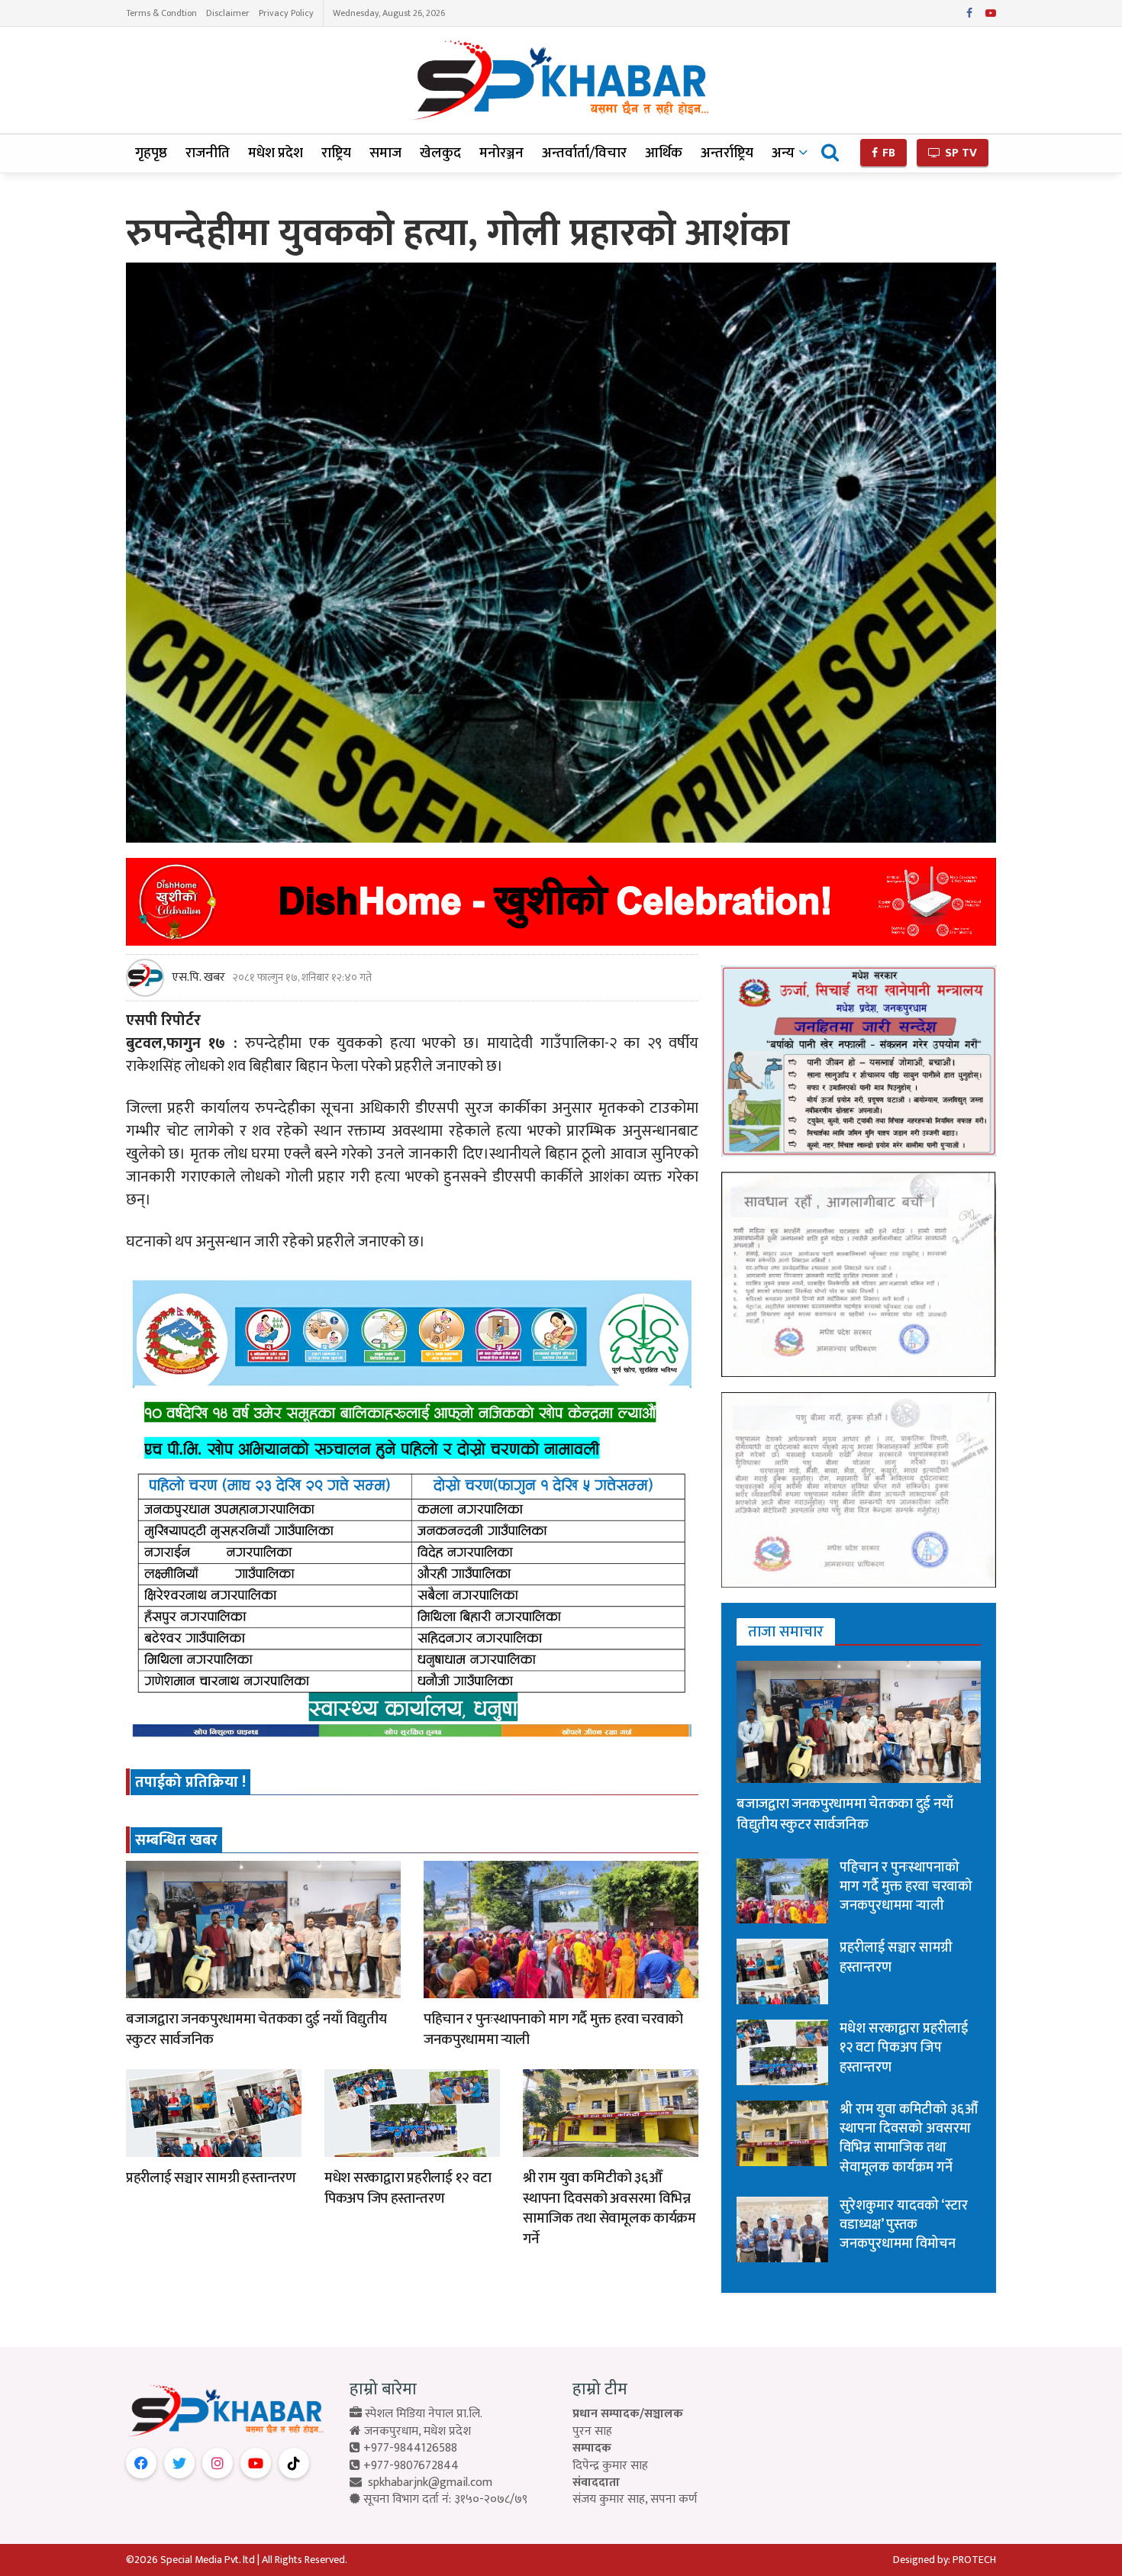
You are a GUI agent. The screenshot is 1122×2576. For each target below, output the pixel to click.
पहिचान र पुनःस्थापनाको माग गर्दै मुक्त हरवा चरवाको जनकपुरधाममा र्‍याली (553, 2030)
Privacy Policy (286, 13)
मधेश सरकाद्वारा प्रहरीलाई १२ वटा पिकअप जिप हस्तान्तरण (408, 2188)
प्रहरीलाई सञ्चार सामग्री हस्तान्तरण (211, 2178)
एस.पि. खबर (198, 978)
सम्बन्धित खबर (176, 1840)
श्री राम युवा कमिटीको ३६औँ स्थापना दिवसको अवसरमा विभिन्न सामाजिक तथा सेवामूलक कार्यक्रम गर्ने (609, 2208)
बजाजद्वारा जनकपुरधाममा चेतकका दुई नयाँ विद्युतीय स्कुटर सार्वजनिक (256, 2030)
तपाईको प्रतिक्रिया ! (190, 1782)
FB (887, 153)
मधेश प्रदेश (276, 153)
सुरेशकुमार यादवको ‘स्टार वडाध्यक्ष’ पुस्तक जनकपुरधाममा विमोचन (904, 2225)
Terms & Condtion (161, 13)
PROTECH (974, 2560)
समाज (385, 153)
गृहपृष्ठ (151, 153)
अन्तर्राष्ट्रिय (727, 153)
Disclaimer (228, 13)
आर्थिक (664, 153)
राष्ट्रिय (336, 153)
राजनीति (208, 153)
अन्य (783, 153)
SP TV (959, 153)
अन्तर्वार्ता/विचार (584, 153)
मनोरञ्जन (501, 153)
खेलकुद (440, 153)
